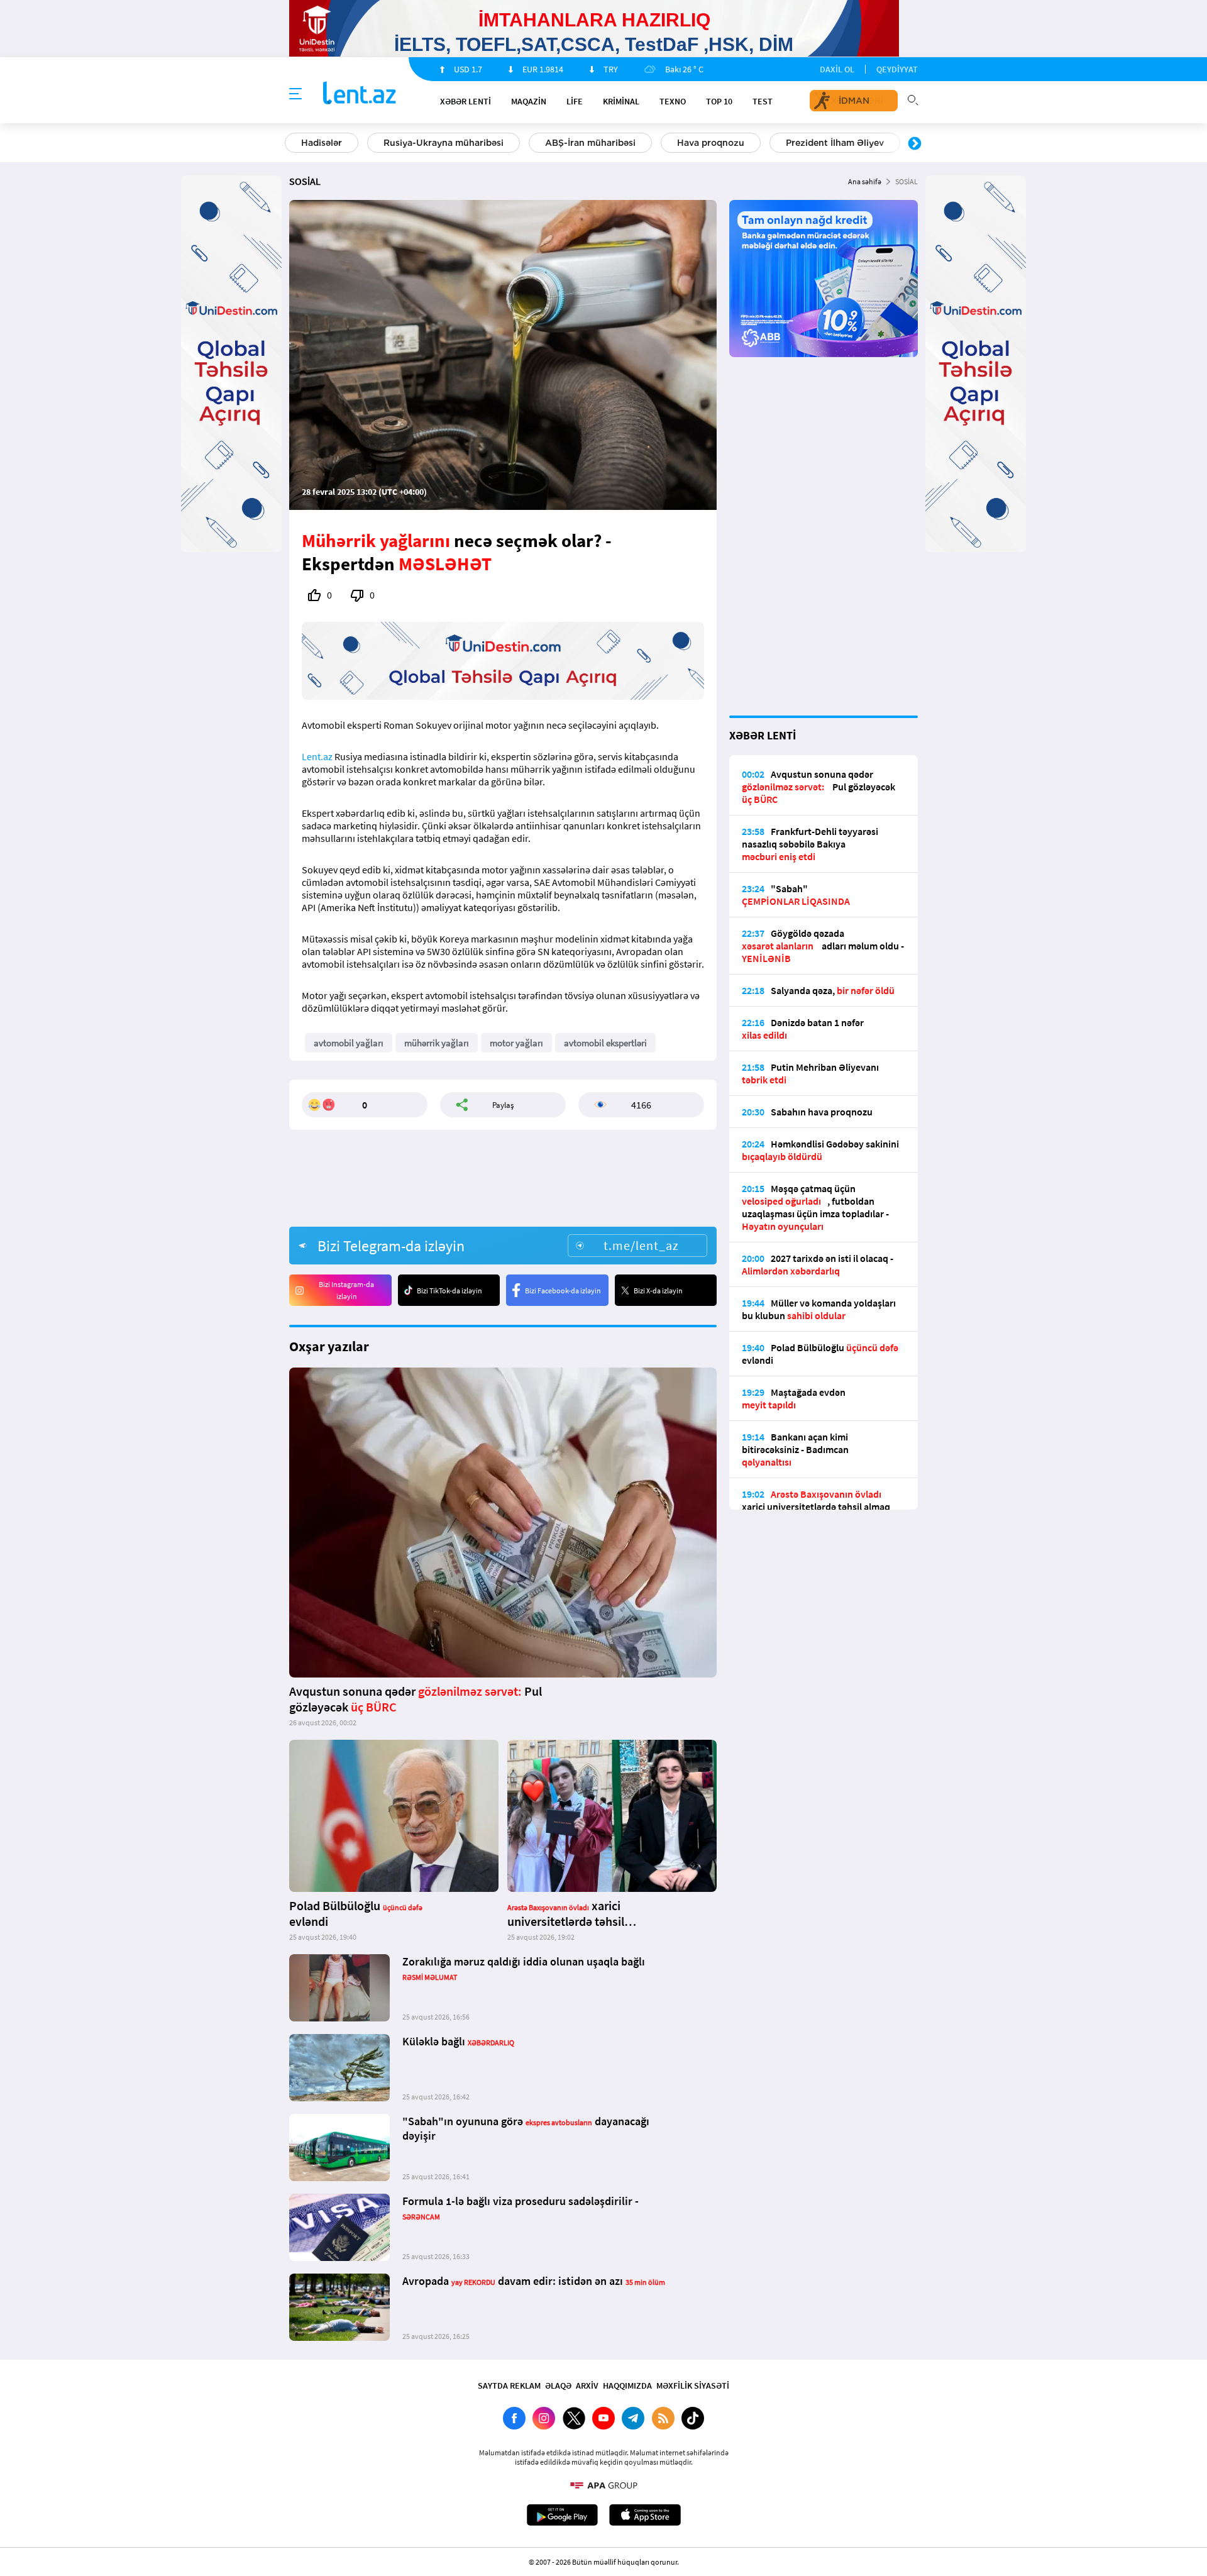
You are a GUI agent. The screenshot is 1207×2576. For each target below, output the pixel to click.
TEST (763, 101)
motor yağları (516, 1043)
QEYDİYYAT (897, 69)
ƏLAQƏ (558, 2385)
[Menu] (295, 94)
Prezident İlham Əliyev (835, 143)
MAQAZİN (529, 101)
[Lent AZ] (360, 94)
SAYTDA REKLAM (509, 2385)
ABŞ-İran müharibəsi (590, 143)
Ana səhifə (865, 181)
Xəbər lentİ (466, 101)
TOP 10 (719, 101)
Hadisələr (322, 143)
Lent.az (317, 756)
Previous (292, 144)
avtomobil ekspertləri (605, 1043)
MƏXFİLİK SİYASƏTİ (693, 2385)
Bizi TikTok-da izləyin (449, 1291)
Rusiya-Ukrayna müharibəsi (444, 143)
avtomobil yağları (349, 1043)
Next (915, 144)
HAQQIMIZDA (627, 2385)
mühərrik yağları (437, 1043)
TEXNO (673, 101)
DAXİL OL (837, 69)
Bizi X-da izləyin (658, 1291)
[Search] (913, 99)
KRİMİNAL (621, 101)
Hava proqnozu (711, 143)
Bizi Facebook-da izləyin (563, 1291)
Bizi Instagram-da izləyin (346, 1290)
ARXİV (587, 2385)
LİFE (575, 101)
